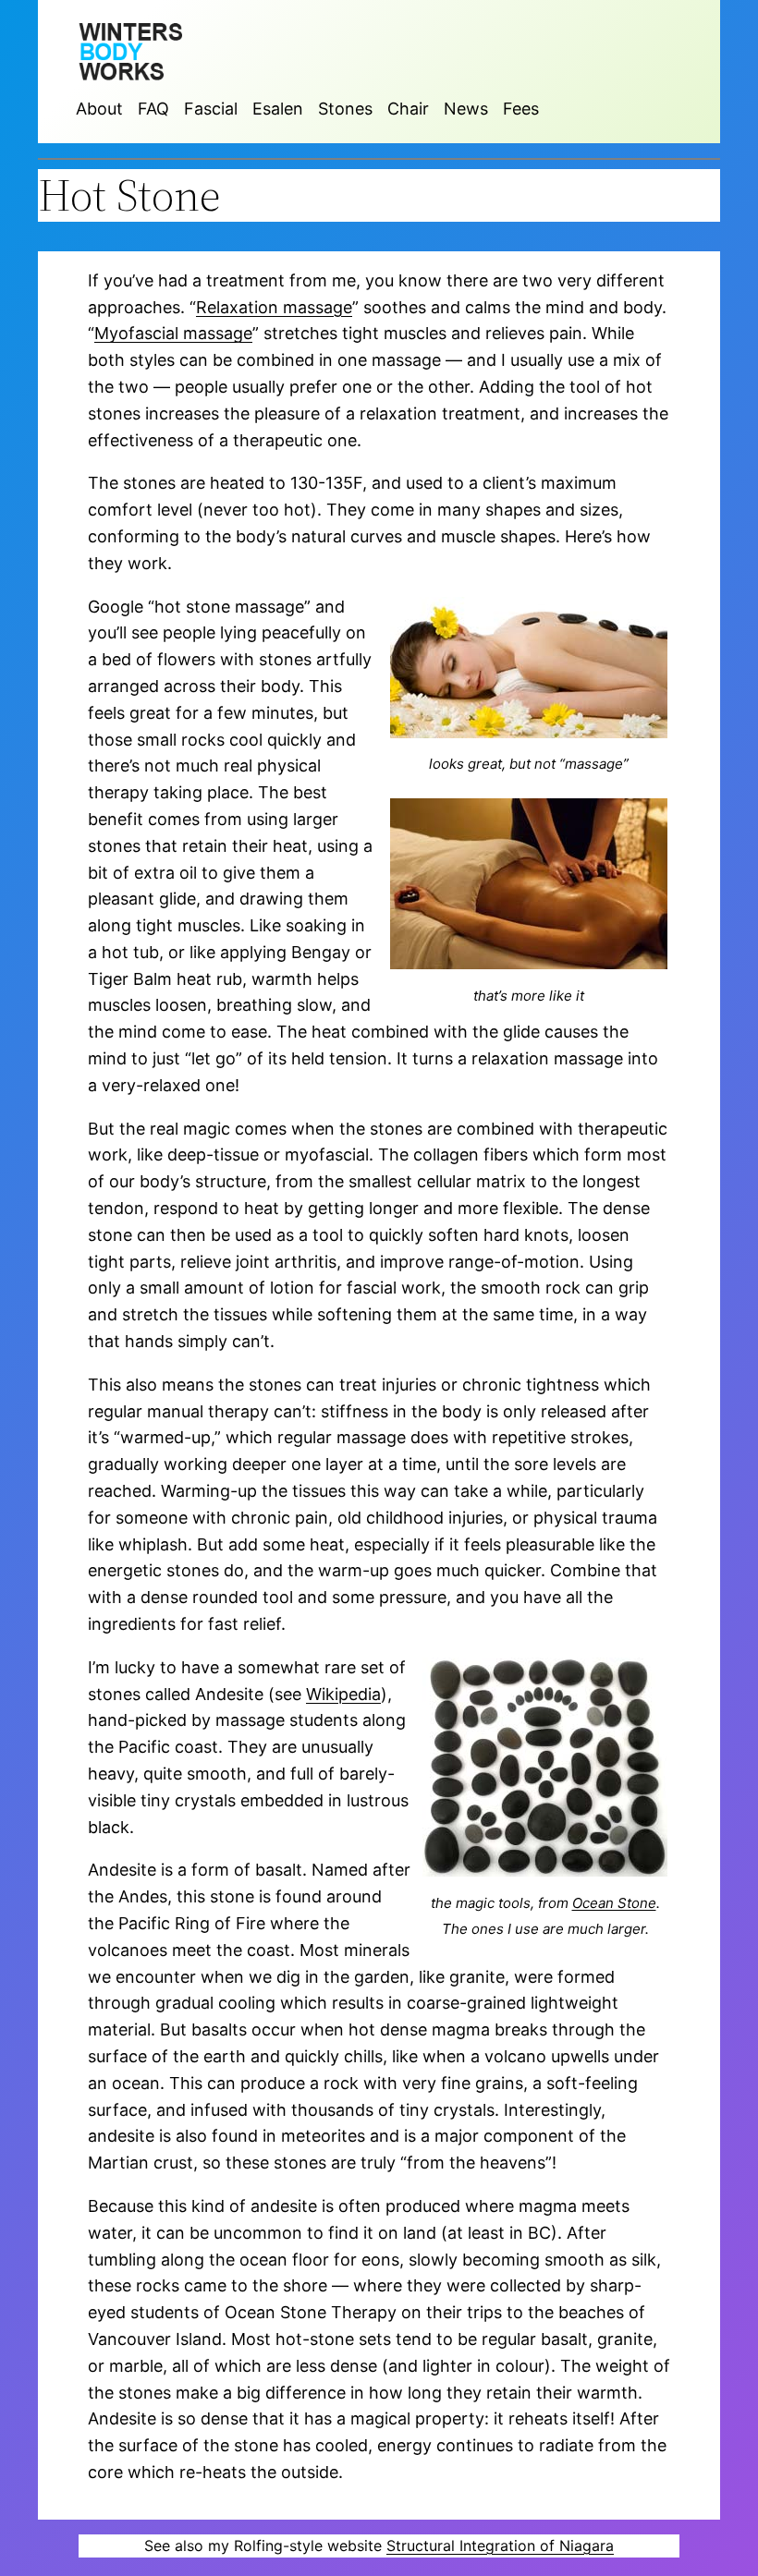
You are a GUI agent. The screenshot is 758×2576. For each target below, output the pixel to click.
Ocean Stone (614, 1903)
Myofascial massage (173, 333)
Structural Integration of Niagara (500, 2546)
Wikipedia (343, 1694)
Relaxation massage (274, 307)
